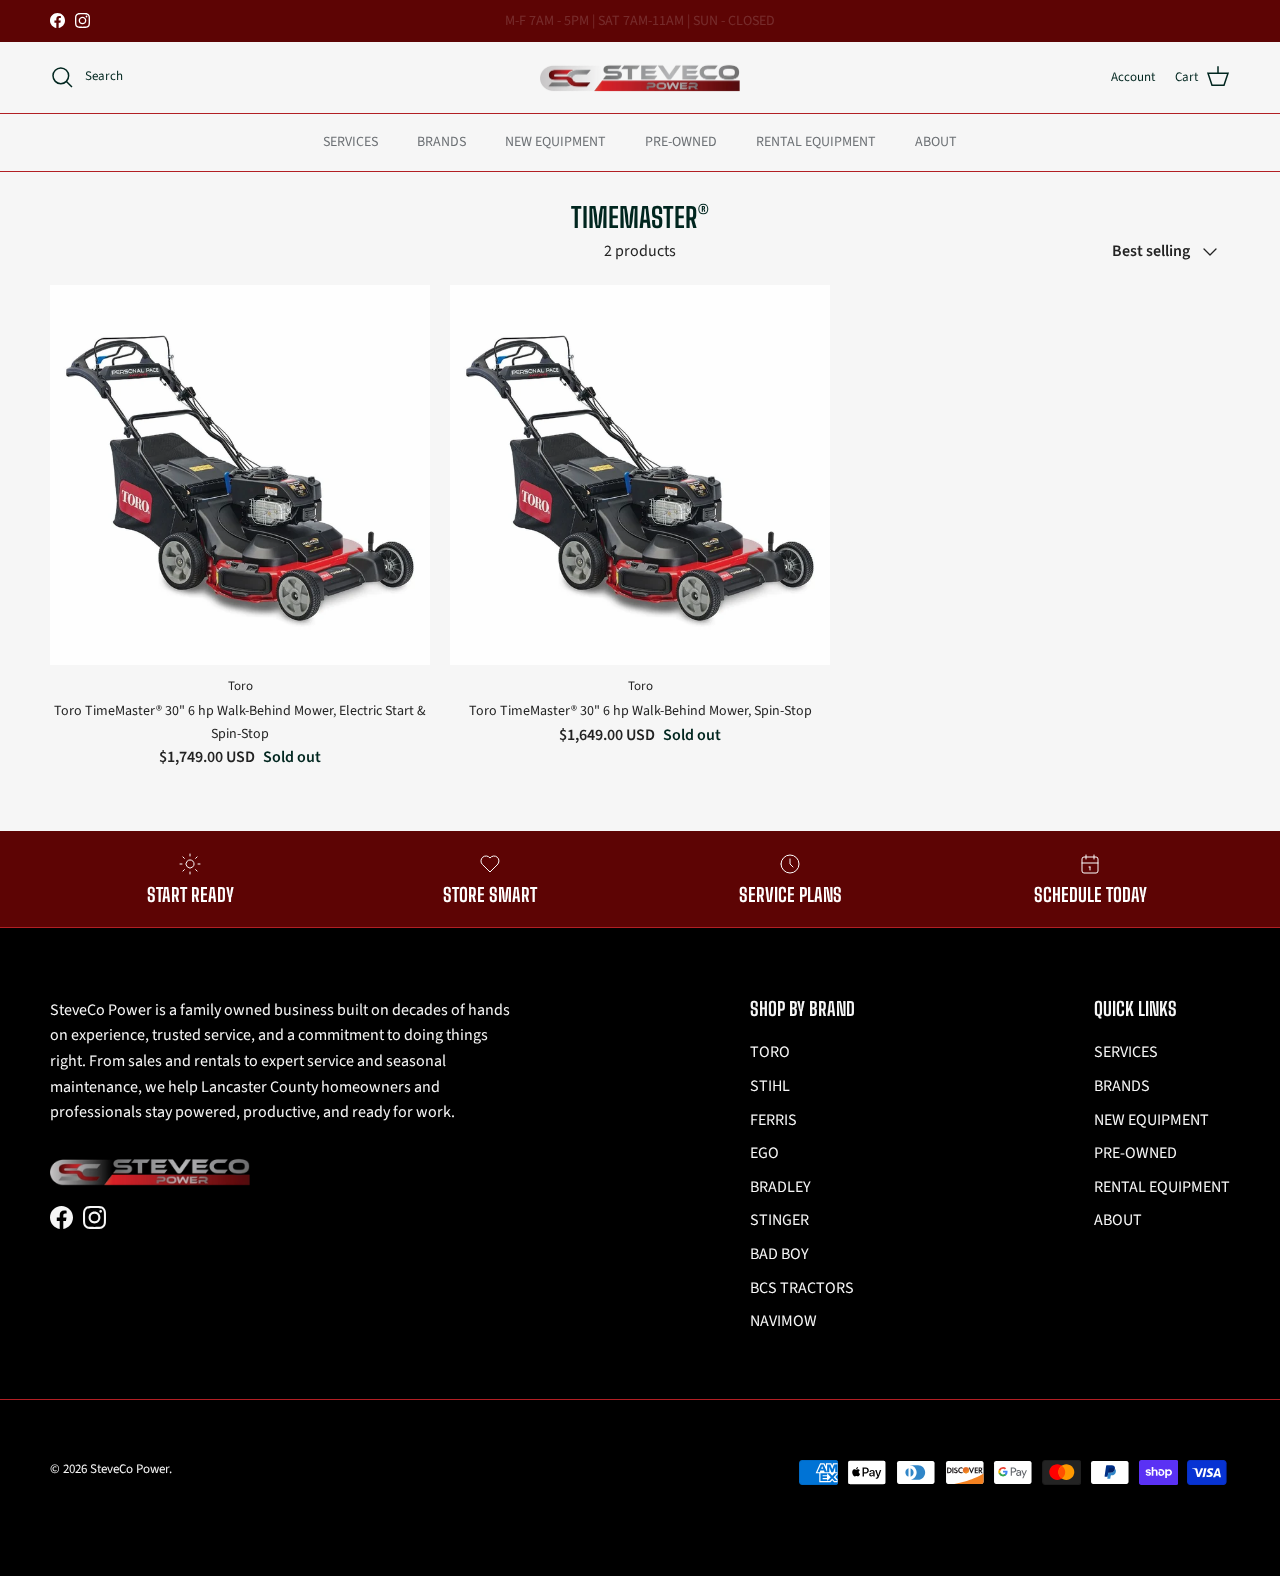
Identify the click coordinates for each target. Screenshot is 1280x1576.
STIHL (770, 1086)
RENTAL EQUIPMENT (816, 141)
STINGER (779, 1220)
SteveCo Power (129, 1469)
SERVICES (350, 141)
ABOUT (936, 141)
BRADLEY (780, 1187)
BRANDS (441, 141)
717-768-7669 (710, 29)
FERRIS (773, 1120)
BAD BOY (779, 1254)
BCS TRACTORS (802, 1288)
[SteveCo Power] (640, 77)
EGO (764, 1153)
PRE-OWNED (681, 141)
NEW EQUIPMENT (555, 141)
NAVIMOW (783, 1321)
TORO (770, 1052)
